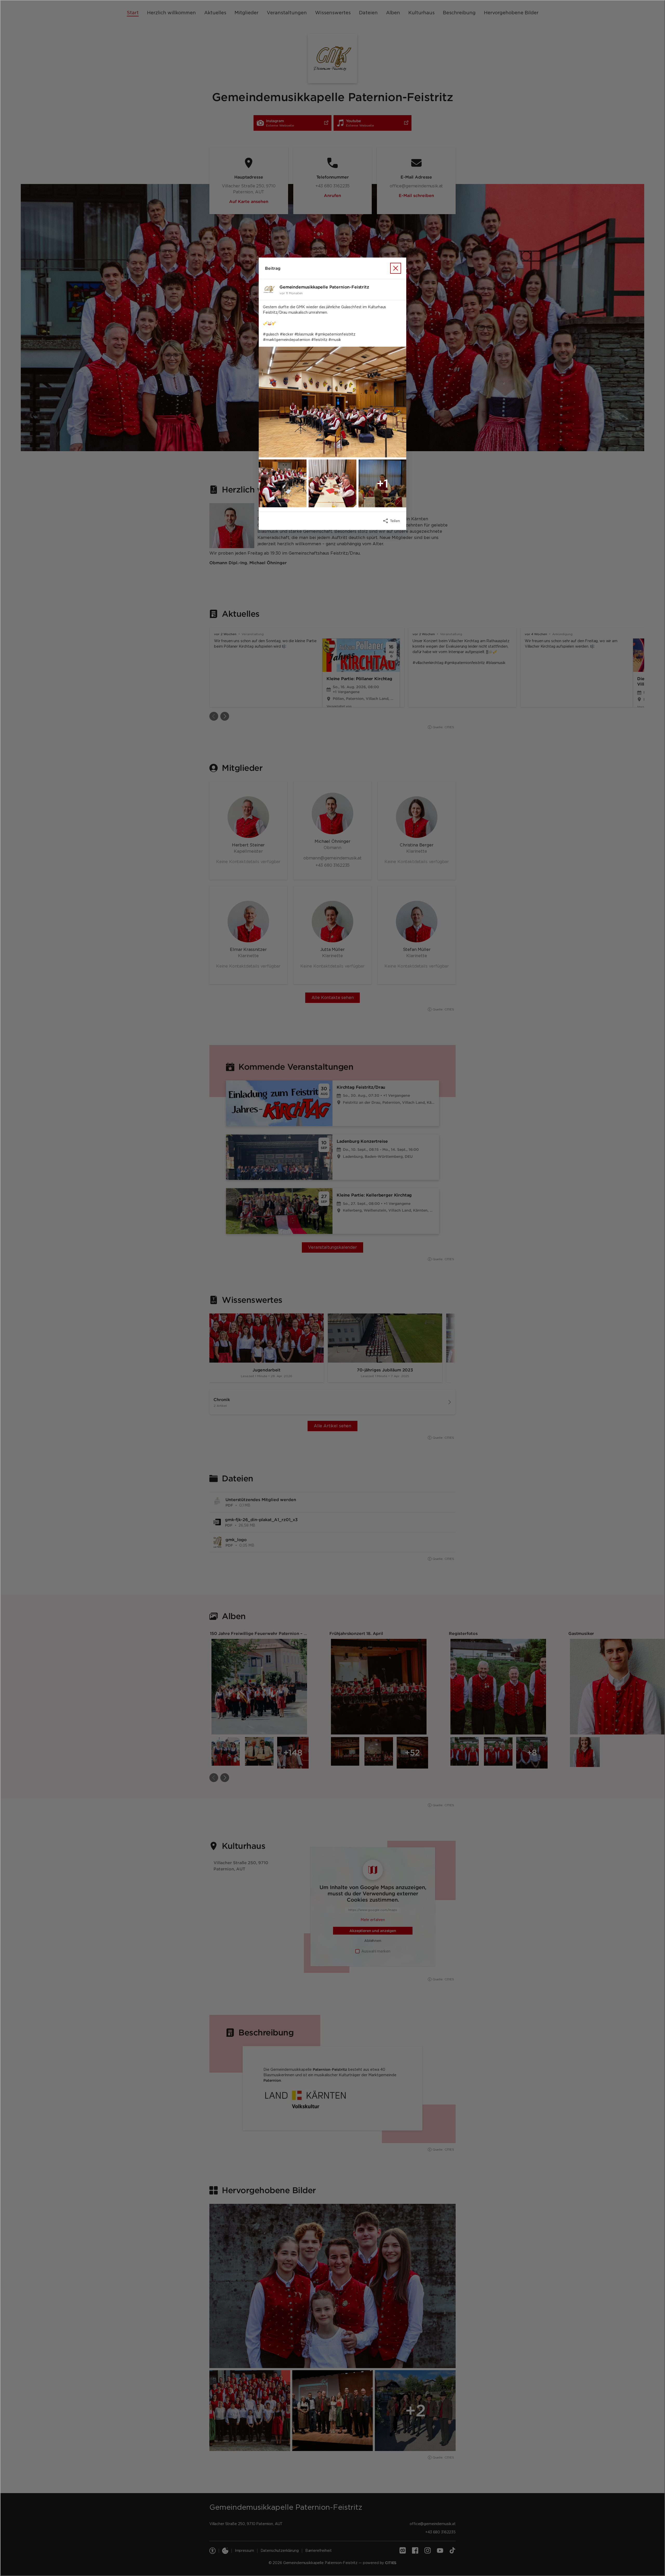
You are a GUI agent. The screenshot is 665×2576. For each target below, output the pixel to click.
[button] (332, 402)
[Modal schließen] (332, 1288)
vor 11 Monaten (291, 293)
